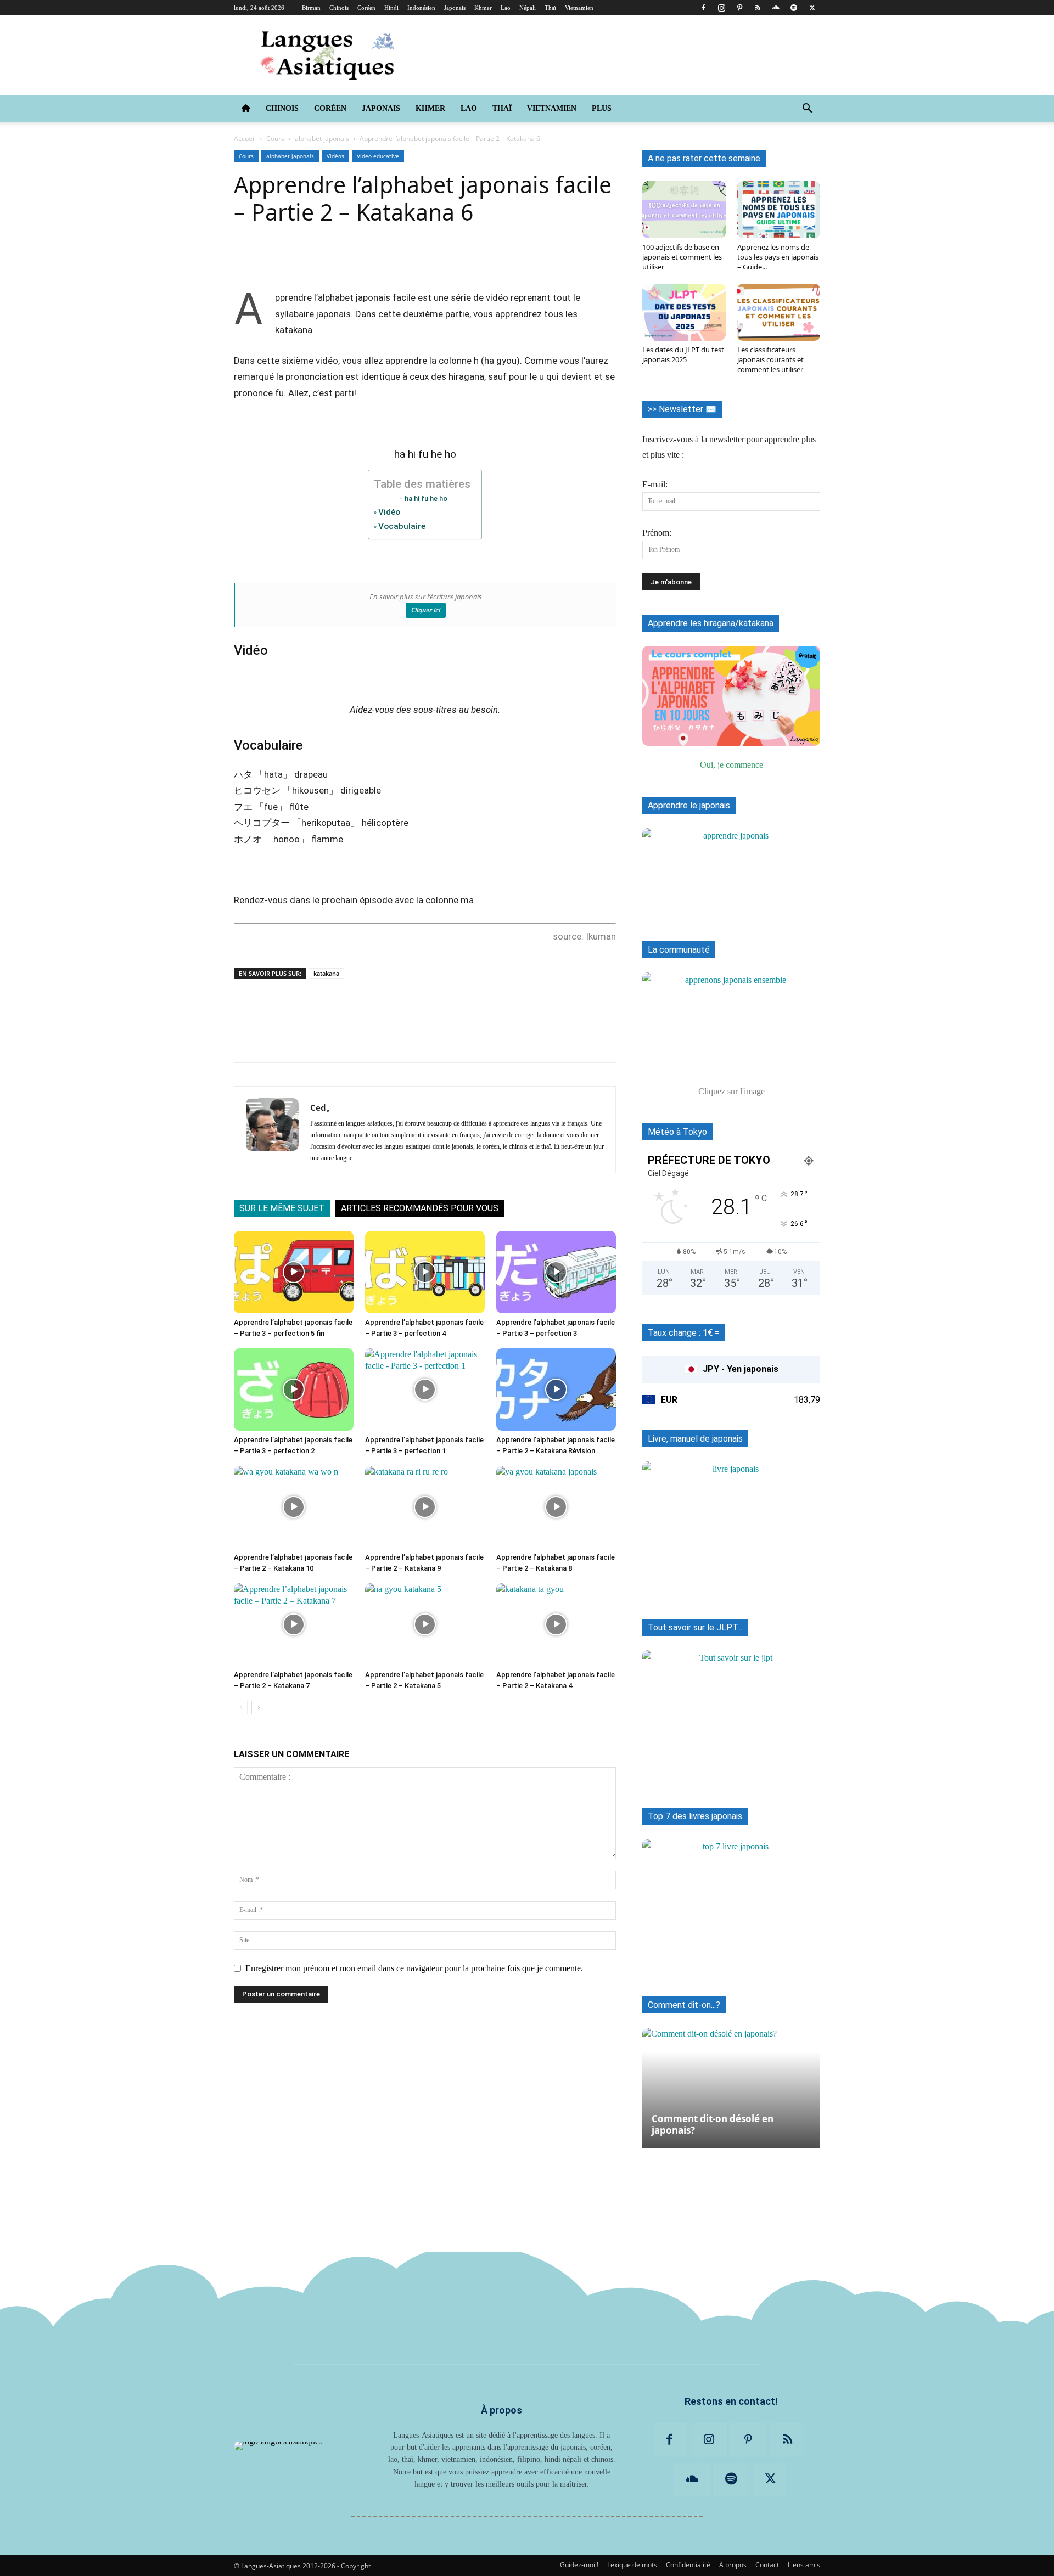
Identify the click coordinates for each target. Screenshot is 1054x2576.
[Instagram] (721, 8)
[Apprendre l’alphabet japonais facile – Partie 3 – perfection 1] (425, 1390)
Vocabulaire (402, 526)
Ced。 (322, 1107)
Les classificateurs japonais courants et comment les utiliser (770, 359)
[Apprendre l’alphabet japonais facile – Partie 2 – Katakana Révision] (556, 1390)
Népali (528, 8)
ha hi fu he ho (426, 499)
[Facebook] (703, 8)
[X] (812, 8)
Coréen (366, 8)
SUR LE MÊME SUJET (282, 1208)
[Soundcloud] (776, 8)
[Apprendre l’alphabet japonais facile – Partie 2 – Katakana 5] (425, 1624)
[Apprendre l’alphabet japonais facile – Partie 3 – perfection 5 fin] (294, 1272)
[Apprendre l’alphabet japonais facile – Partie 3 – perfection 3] (556, 1272)
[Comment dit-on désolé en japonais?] (731, 2083)
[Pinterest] (739, 8)
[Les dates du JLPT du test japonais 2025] (684, 312)
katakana (326, 973)
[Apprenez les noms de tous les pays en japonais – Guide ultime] (779, 210)
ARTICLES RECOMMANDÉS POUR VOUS (420, 1208)
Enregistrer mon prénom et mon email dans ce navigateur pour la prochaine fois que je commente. (414, 1968)
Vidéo (389, 512)
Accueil (245, 139)
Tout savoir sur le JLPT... (695, 1627)
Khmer (483, 8)
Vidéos (335, 156)
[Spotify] (794, 8)
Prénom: (657, 533)
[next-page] (258, 1708)
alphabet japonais (322, 139)
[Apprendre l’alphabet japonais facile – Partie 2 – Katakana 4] (556, 1624)
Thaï (550, 8)
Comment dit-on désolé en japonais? (713, 2124)
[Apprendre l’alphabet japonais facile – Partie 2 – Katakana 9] (425, 1507)
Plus (602, 108)
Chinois (339, 8)
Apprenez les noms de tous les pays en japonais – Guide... (778, 257)
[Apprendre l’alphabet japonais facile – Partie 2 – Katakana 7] (294, 1624)
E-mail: (655, 484)
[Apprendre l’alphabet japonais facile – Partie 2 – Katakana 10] (294, 1507)
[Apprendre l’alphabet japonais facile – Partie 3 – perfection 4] (425, 1272)
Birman (311, 8)
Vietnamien (579, 8)
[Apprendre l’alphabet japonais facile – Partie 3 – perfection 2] (294, 1390)
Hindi (391, 8)
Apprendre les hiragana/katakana (711, 623)
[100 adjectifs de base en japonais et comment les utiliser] (684, 210)
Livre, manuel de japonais (695, 1439)
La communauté (679, 950)
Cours (275, 139)
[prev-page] (241, 1708)
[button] (807, 109)
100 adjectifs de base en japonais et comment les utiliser (682, 257)
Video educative (378, 156)
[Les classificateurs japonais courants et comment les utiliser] (779, 312)
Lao (506, 8)
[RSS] (758, 8)
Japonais (455, 8)
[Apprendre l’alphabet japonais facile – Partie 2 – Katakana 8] (556, 1507)
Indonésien (421, 8)
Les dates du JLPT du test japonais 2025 (683, 355)
